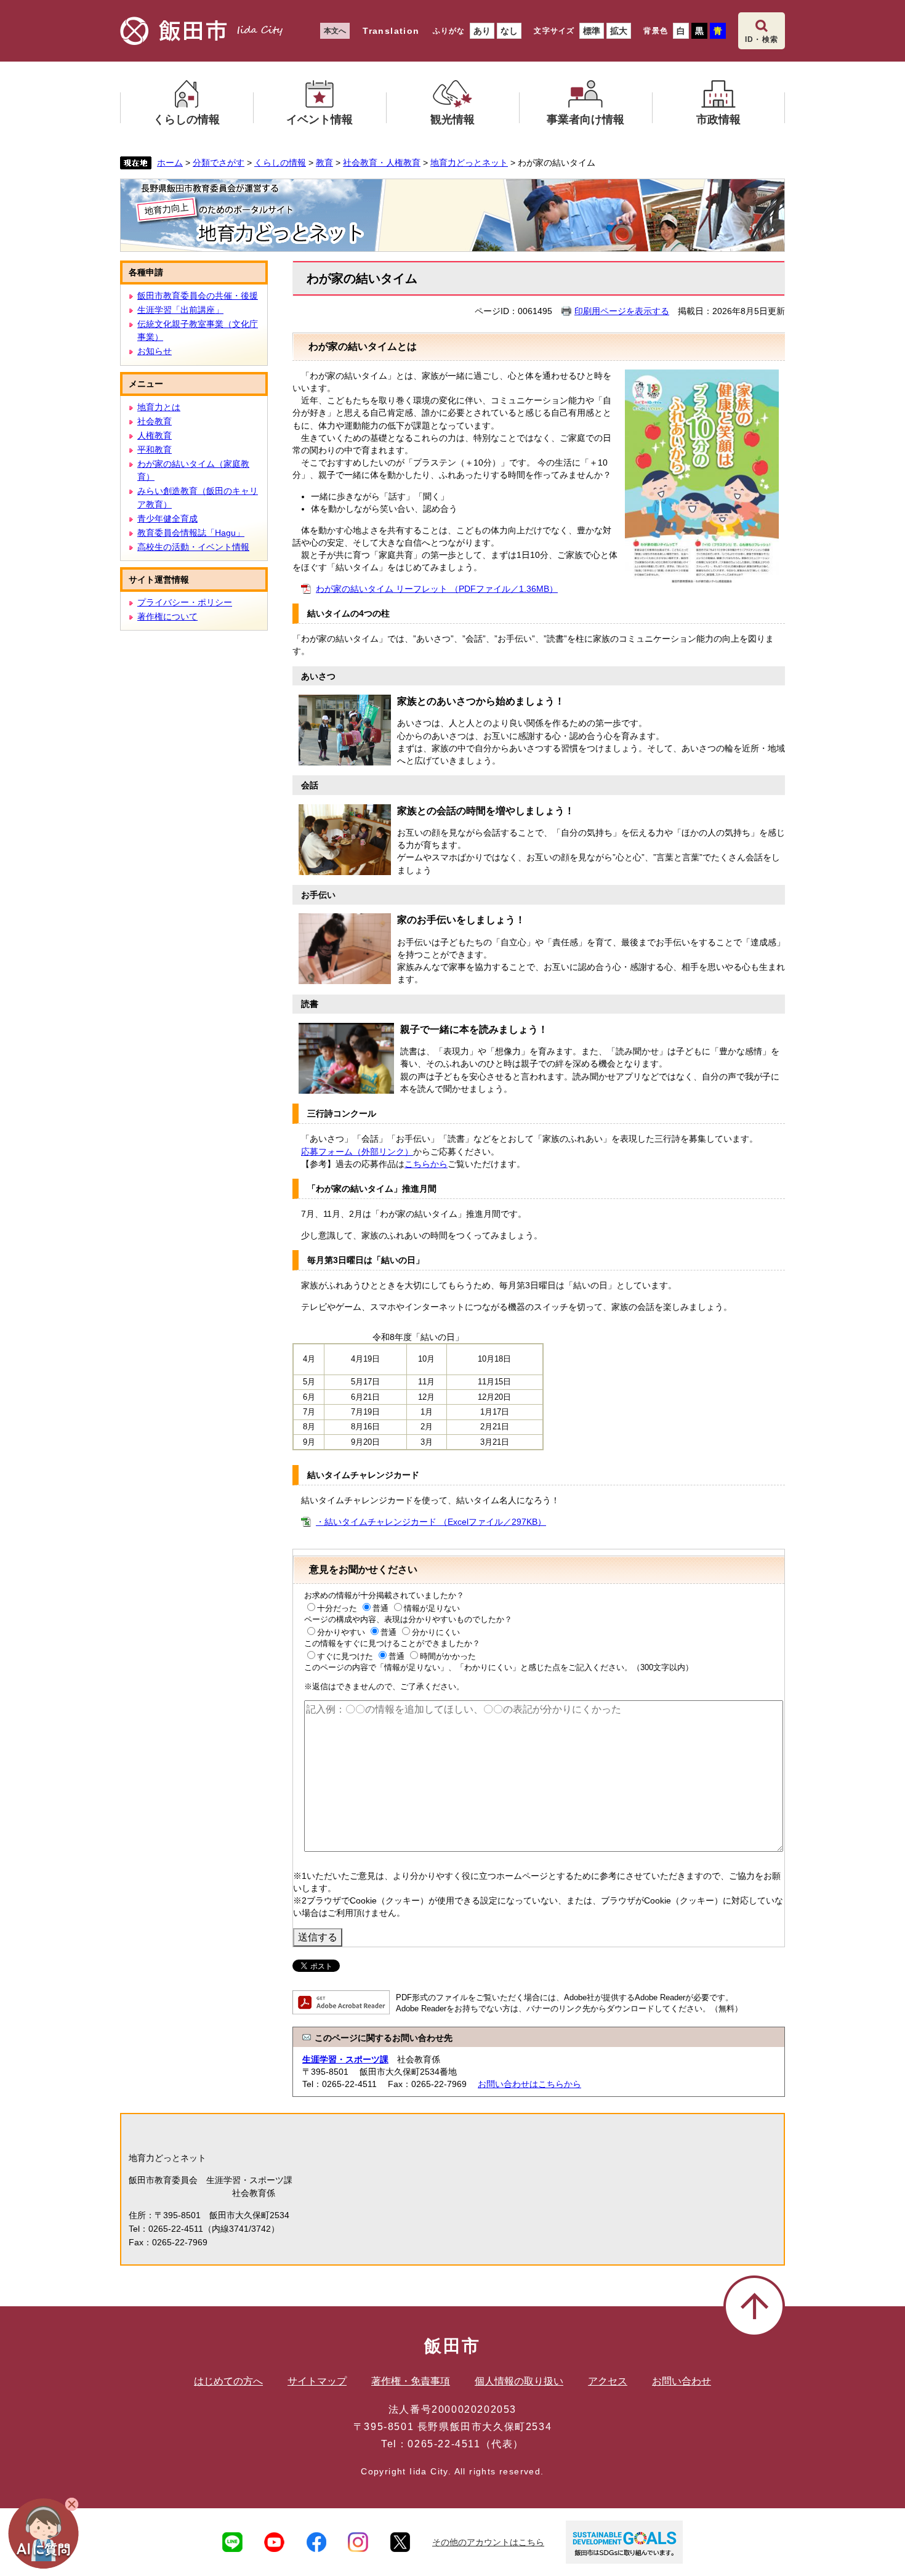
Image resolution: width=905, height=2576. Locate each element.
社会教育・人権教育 (382, 163)
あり (482, 31)
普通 (380, 1608)
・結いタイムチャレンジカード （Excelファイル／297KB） (431, 1522)
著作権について (167, 616)
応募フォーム (357, 1152)
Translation (391, 31)
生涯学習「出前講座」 (180, 310)
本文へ (335, 31)
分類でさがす (219, 163)
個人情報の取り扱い (519, 2381)
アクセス (608, 2381)
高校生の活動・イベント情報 (193, 547)
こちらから (426, 1164)
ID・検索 (762, 39)
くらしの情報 (280, 163)
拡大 (619, 31)
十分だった (337, 1608)
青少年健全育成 (167, 519)
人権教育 (155, 435)
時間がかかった (448, 1656)
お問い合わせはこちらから (529, 2084)
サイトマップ (317, 2381)
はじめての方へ (228, 2381)
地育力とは (159, 407)
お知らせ (155, 351)
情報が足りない (432, 1608)
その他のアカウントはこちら (488, 2542)
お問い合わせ (682, 2381)
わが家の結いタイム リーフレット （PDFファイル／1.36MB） (437, 589)
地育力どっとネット (469, 163)
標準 (592, 31)
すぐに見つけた (345, 1656)
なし (509, 31)
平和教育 (155, 450)
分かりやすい (341, 1632)
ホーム (170, 163)
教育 (324, 163)
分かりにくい (436, 1632)
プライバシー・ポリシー (185, 602)
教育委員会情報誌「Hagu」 (191, 533)
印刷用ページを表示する (622, 311)
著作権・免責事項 (411, 2381)
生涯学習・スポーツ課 (345, 2059)
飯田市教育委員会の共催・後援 (198, 296)
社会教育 (155, 421)
